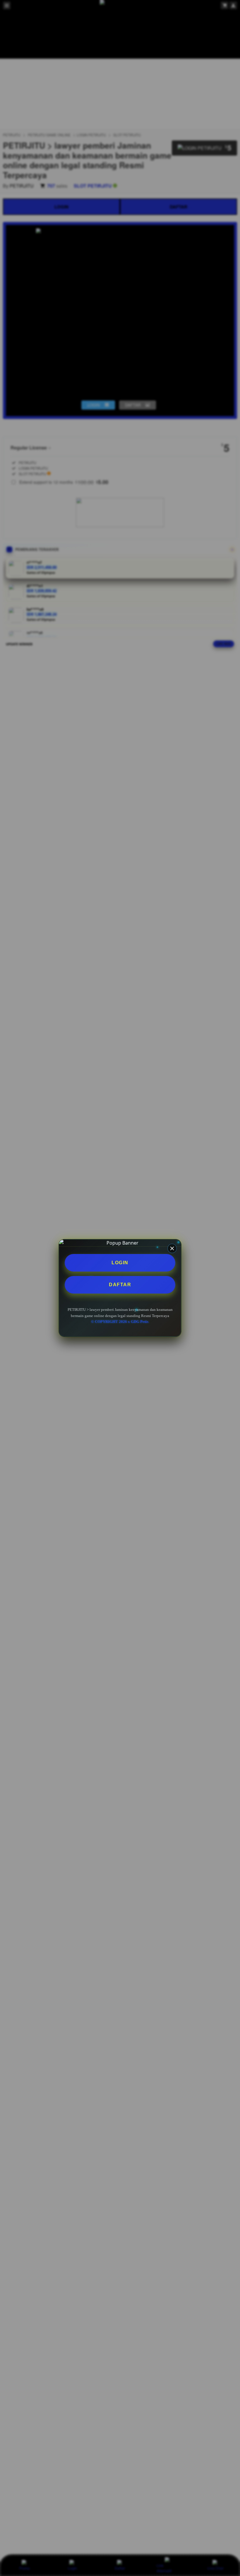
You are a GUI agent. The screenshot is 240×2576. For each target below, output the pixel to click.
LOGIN (120, 1263)
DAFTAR (120, 1285)
